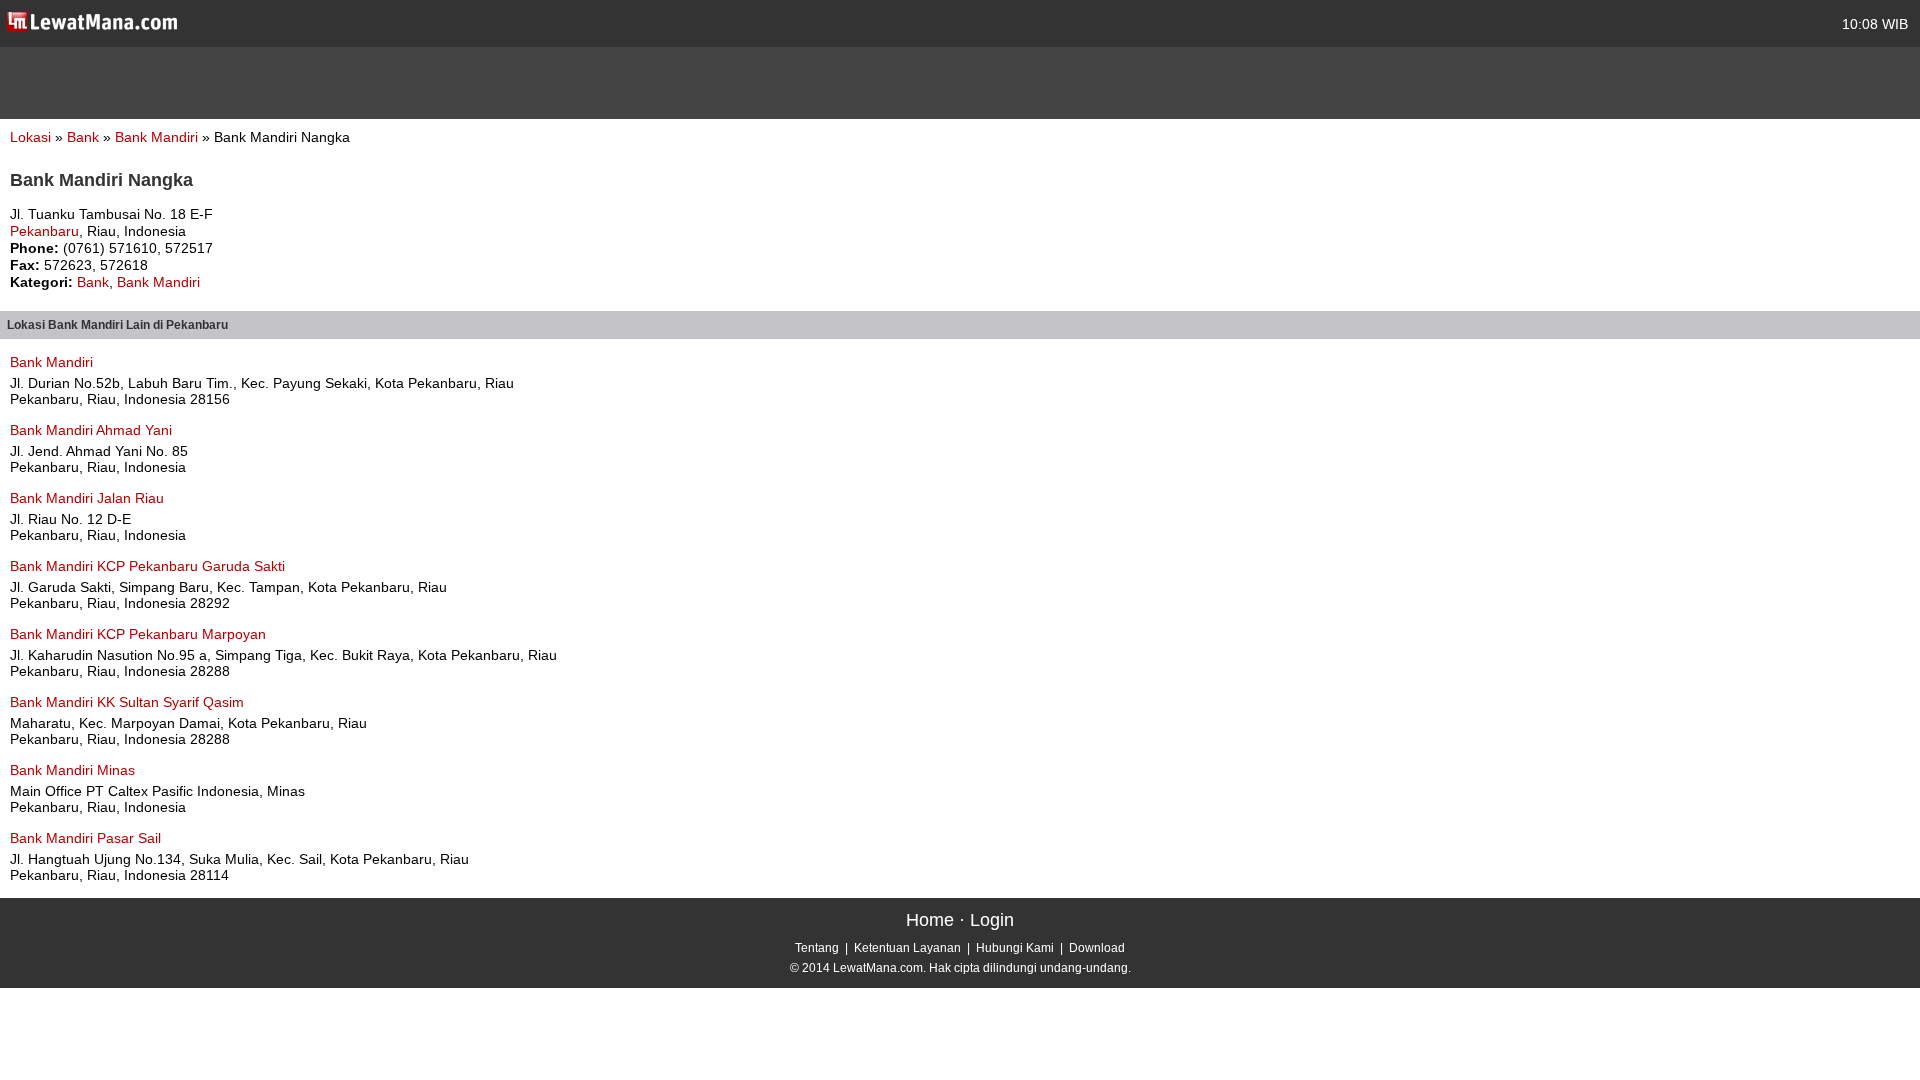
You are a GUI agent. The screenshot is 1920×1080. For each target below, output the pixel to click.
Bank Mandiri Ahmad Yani (91, 430)
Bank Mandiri (158, 137)
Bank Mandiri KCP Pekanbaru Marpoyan (138, 634)
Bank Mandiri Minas (72, 770)
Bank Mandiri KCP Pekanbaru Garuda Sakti (147, 566)
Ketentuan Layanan (907, 948)
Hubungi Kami (1015, 948)
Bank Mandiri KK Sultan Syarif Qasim (127, 702)
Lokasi (30, 137)
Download (1097, 948)
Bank (85, 137)
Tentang (817, 948)
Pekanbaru (44, 231)
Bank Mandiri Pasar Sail (85, 838)
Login (992, 920)
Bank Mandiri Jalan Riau (87, 498)
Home (930, 920)
